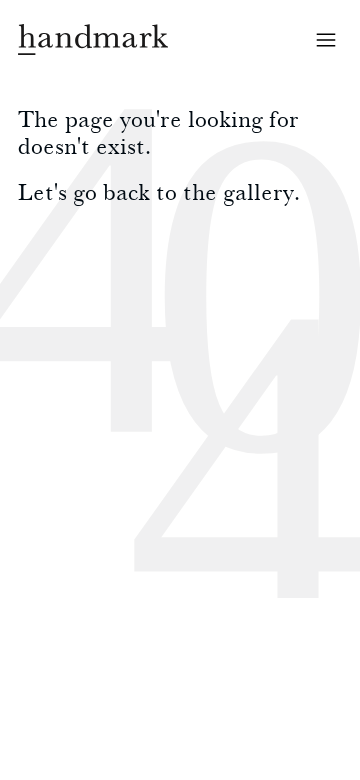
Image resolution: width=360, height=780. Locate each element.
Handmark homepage (93, 39)
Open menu (326, 40)
